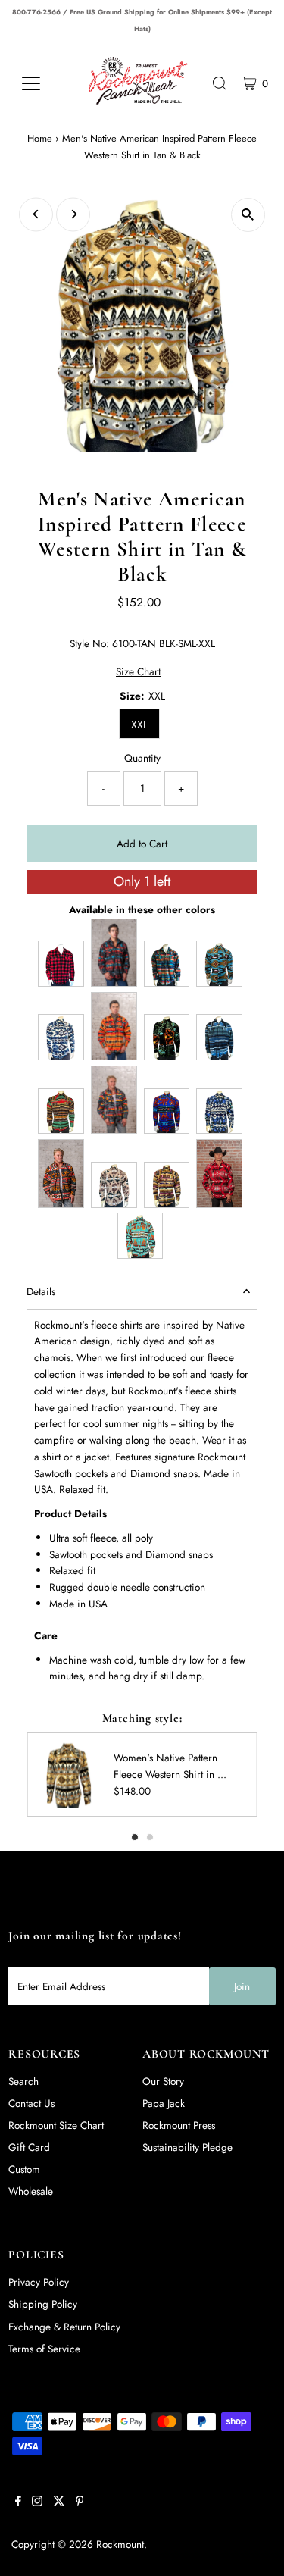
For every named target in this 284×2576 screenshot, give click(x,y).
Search (23, 2081)
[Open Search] (220, 83)
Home (40, 138)
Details (41, 1291)
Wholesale (31, 2191)
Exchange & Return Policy (64, 2327)
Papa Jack (164, 2103)
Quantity (142, 758)
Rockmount (120, 2544)
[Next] (73, 214)
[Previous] (36, 214)
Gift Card (29, 2147)
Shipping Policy (43, 2304)
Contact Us (31, 2103)
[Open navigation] (42, 83)
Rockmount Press (179, 2125)
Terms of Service (44, 2349)
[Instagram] (37, 2502)
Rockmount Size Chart (56, 2125)
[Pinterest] (80, 2502)
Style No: (89, 643)
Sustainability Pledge (187, 2147)
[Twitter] (59, 2502)
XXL (139, 725)
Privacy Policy (39, 2282)
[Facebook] (18, 2502)
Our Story (163, 2081)
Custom (24, 2169)
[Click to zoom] (248, 215)
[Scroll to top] (254, 2546)
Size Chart (138, 672)
